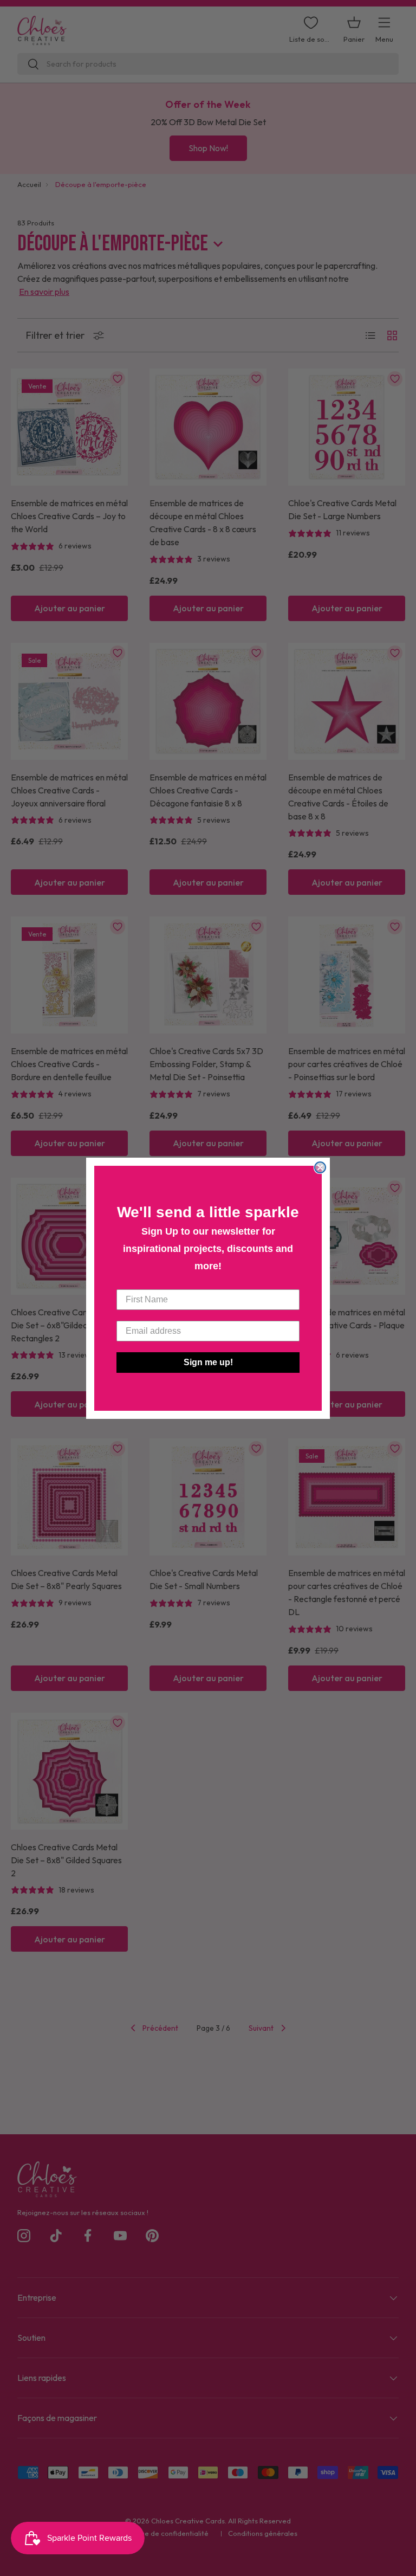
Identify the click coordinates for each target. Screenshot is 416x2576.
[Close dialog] (320, 1167)
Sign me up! (208, 1362)
